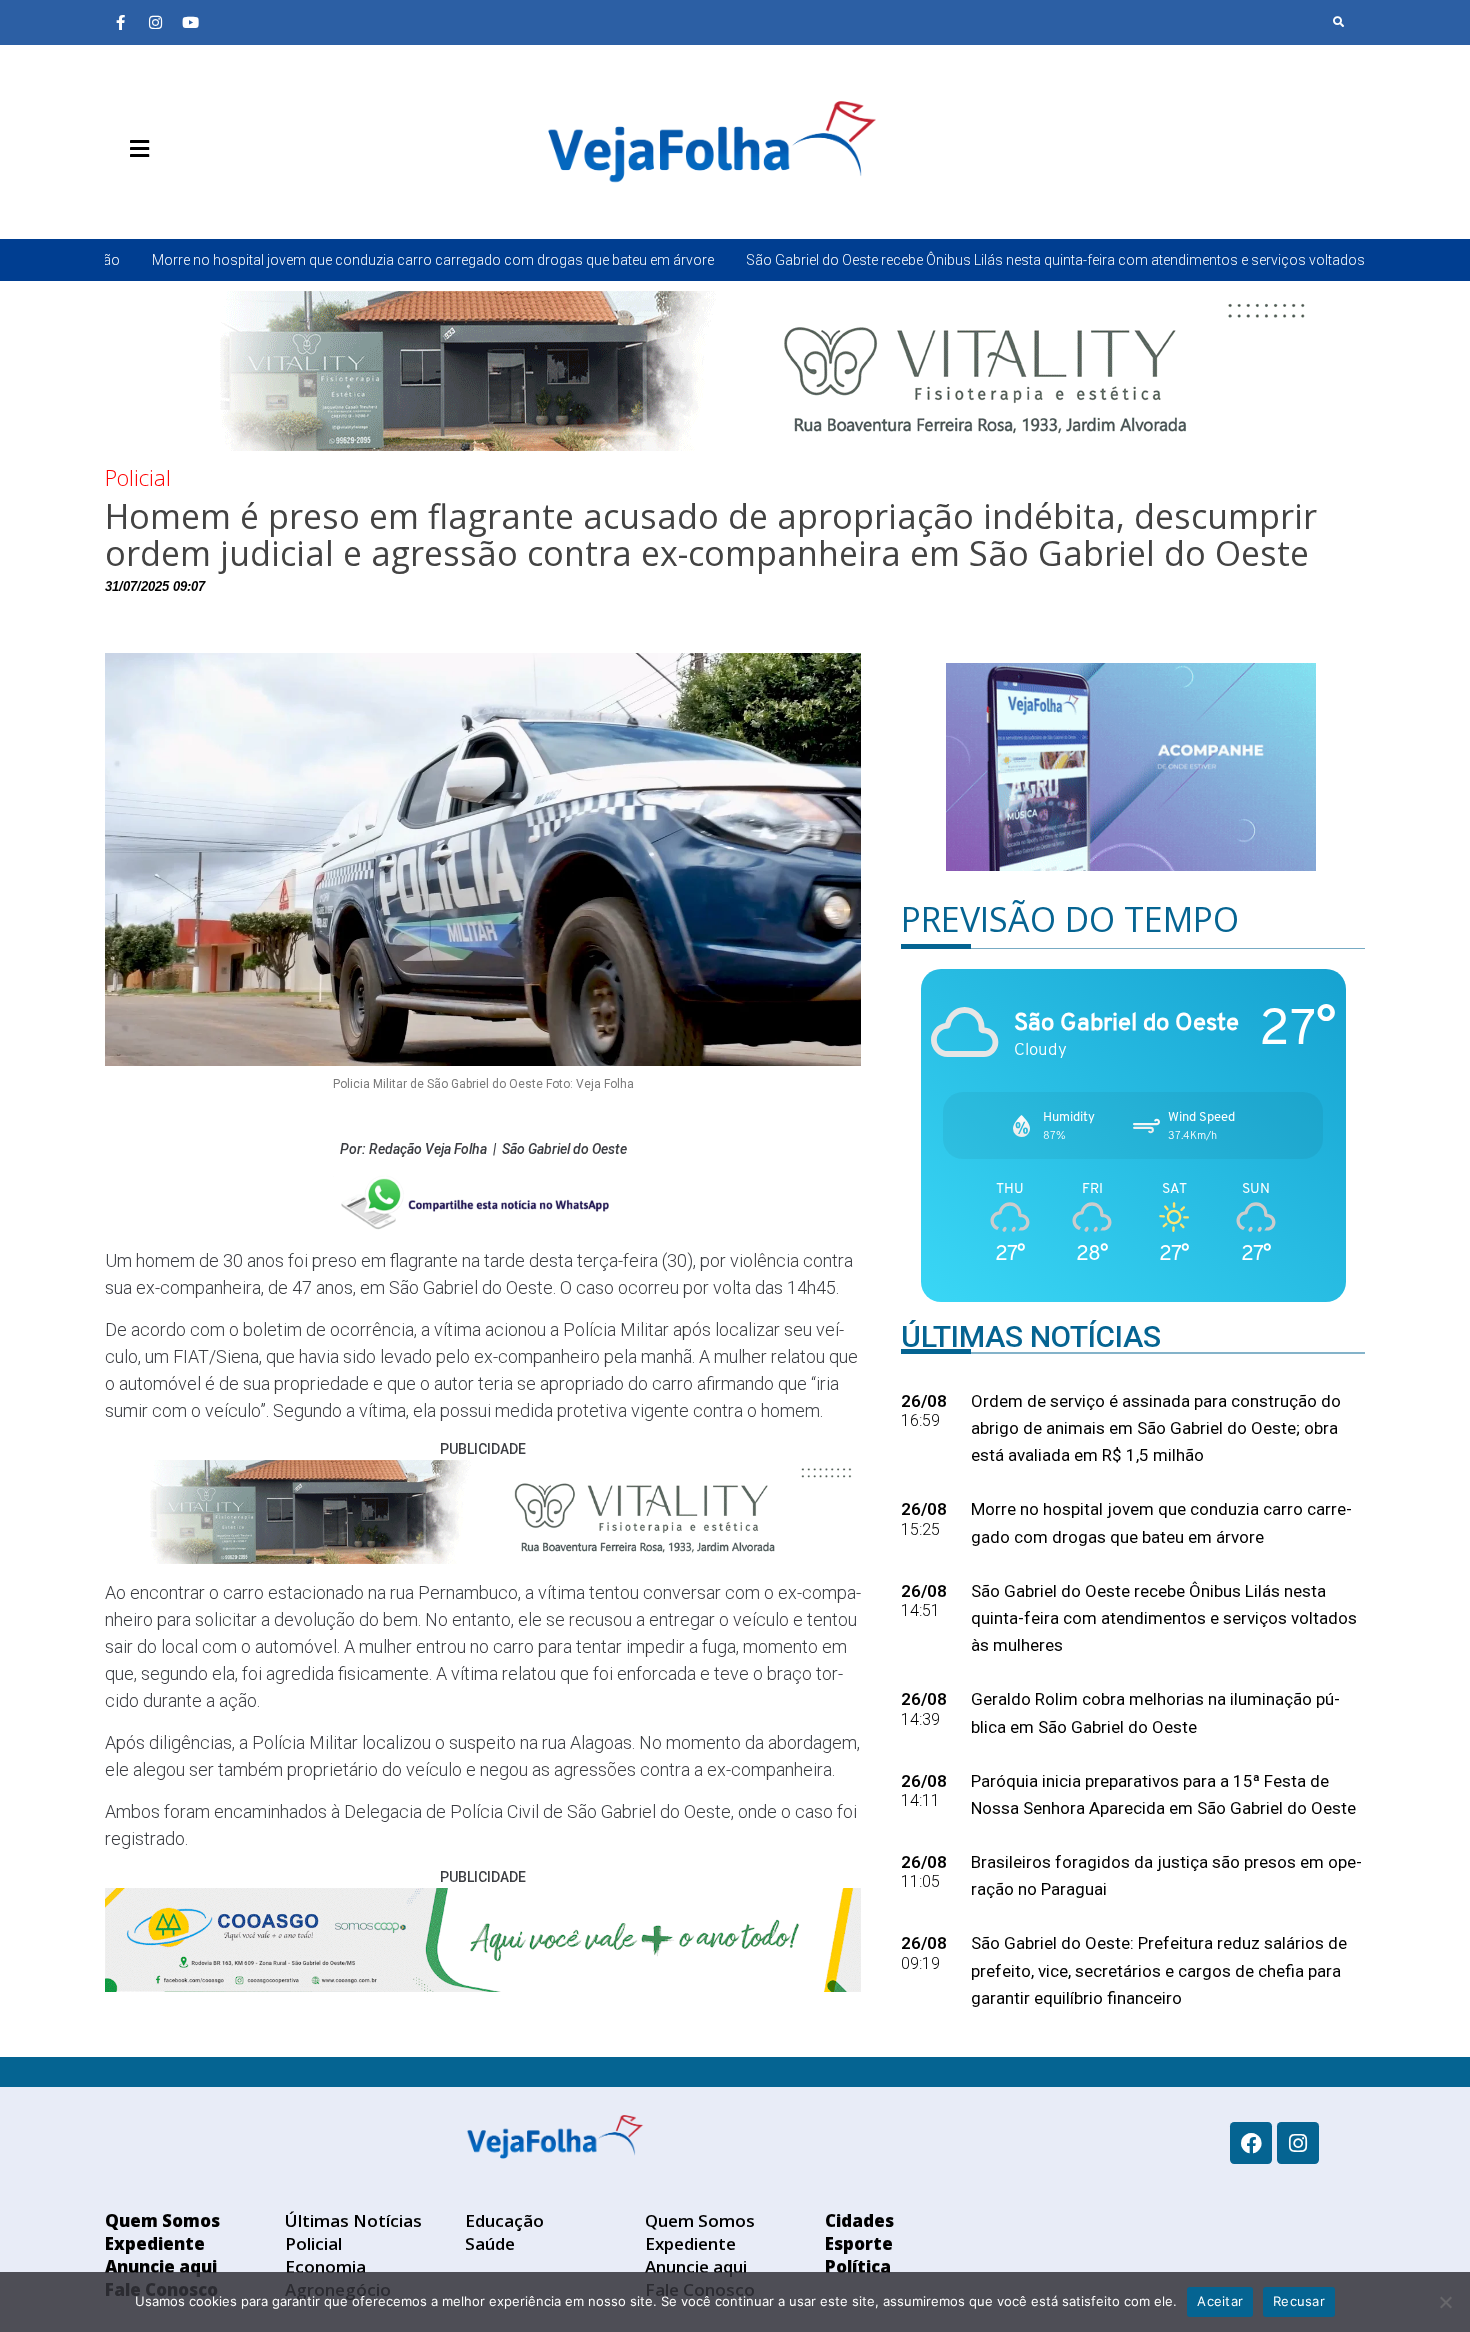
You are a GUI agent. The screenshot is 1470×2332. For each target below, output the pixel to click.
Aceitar (1220, 2301)
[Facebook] (1251, 2143)
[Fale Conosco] (210, 196)
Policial (138, 477)
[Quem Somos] (120, 196)
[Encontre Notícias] (1339, 22)
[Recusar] (1445, 2302)
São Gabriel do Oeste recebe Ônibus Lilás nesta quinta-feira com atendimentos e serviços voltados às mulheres (896, 260)
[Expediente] (150, 196)
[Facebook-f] (120, 22)
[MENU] (134, 149)
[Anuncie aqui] (180, 196)
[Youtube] (190, 22)
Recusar (1299, 2301)
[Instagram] (155, 22)
